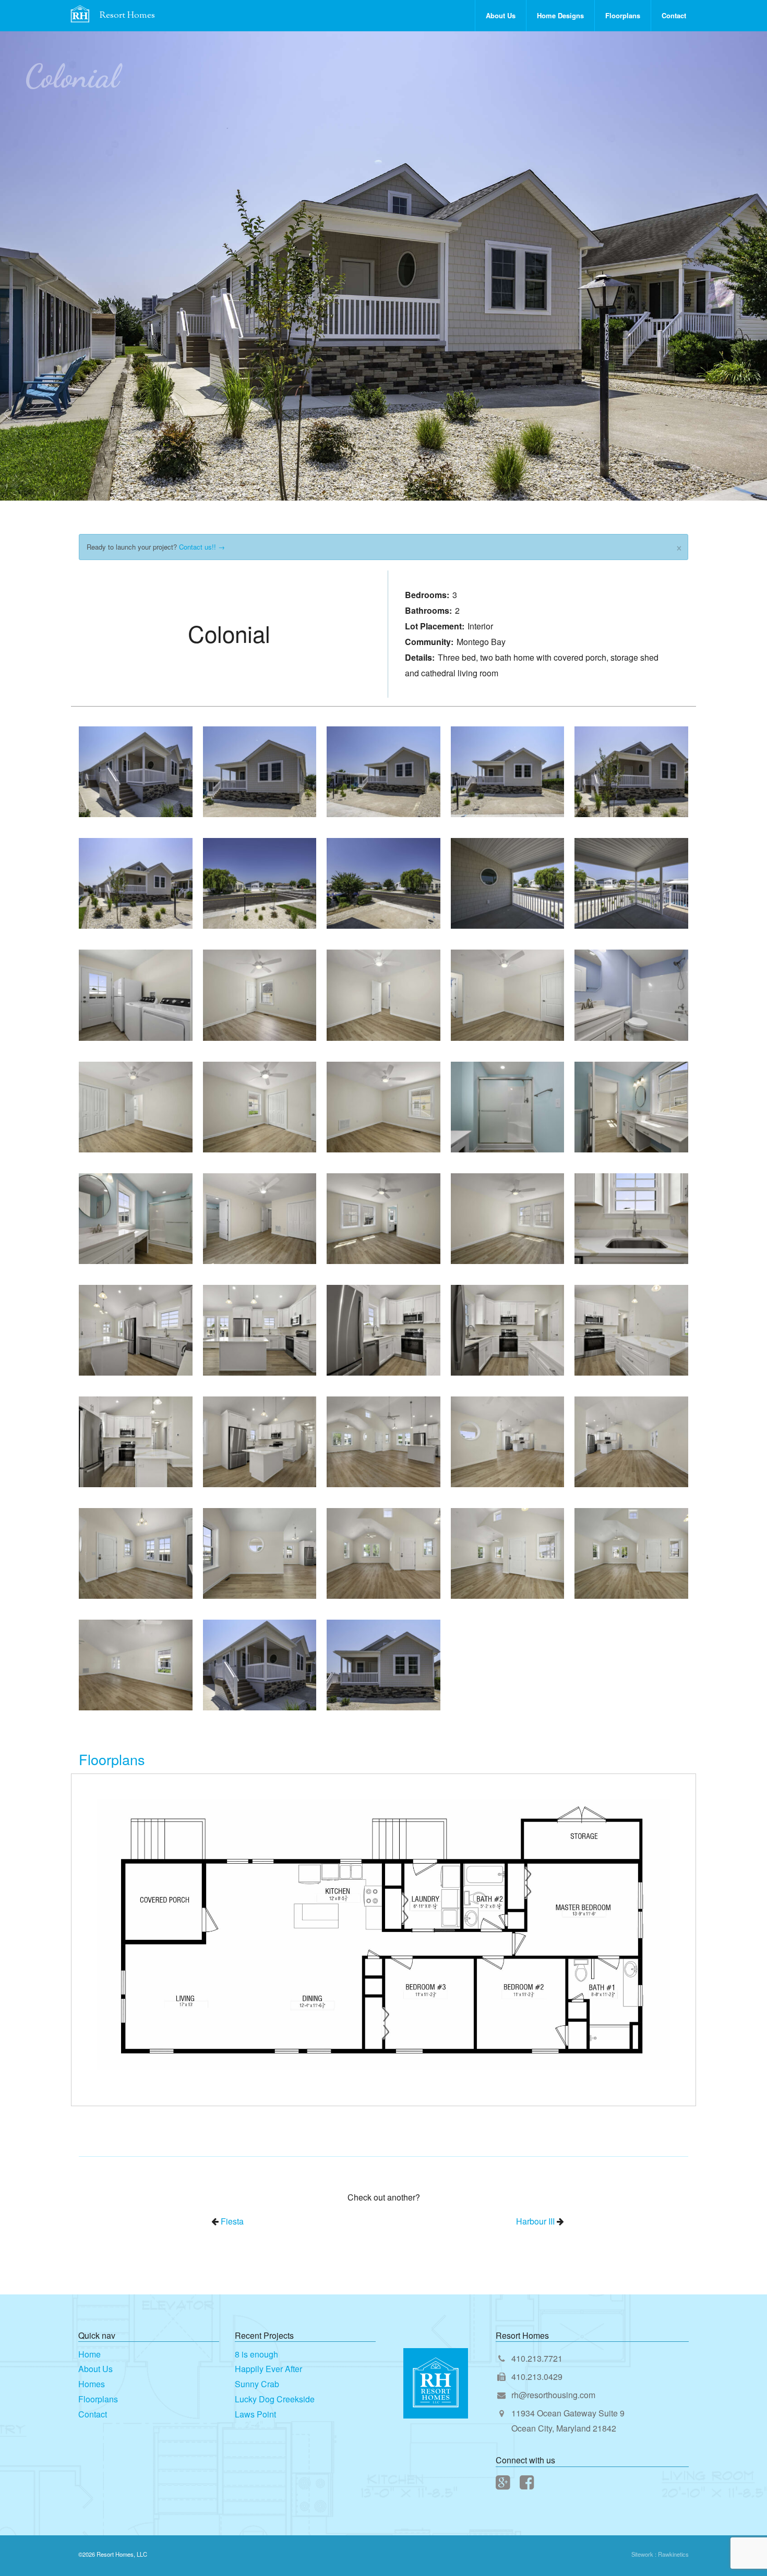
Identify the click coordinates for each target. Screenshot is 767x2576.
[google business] (504, 2484)
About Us (501, 15)
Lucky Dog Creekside (275, 2399)
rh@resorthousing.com (553, 2395)
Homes (92, 2384)
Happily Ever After (268, 2369)
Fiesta (232, 2221)
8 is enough (256, 2354)
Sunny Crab (257, 2384)
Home (89, 2354)
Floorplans (623, 15)
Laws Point (255, 2414)
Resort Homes (127, 16)
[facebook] (528, 2484)
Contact (674, 15)
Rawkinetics (673, 2554)
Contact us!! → (202, 547)
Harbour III (535, 2221)
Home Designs (560, 15)
